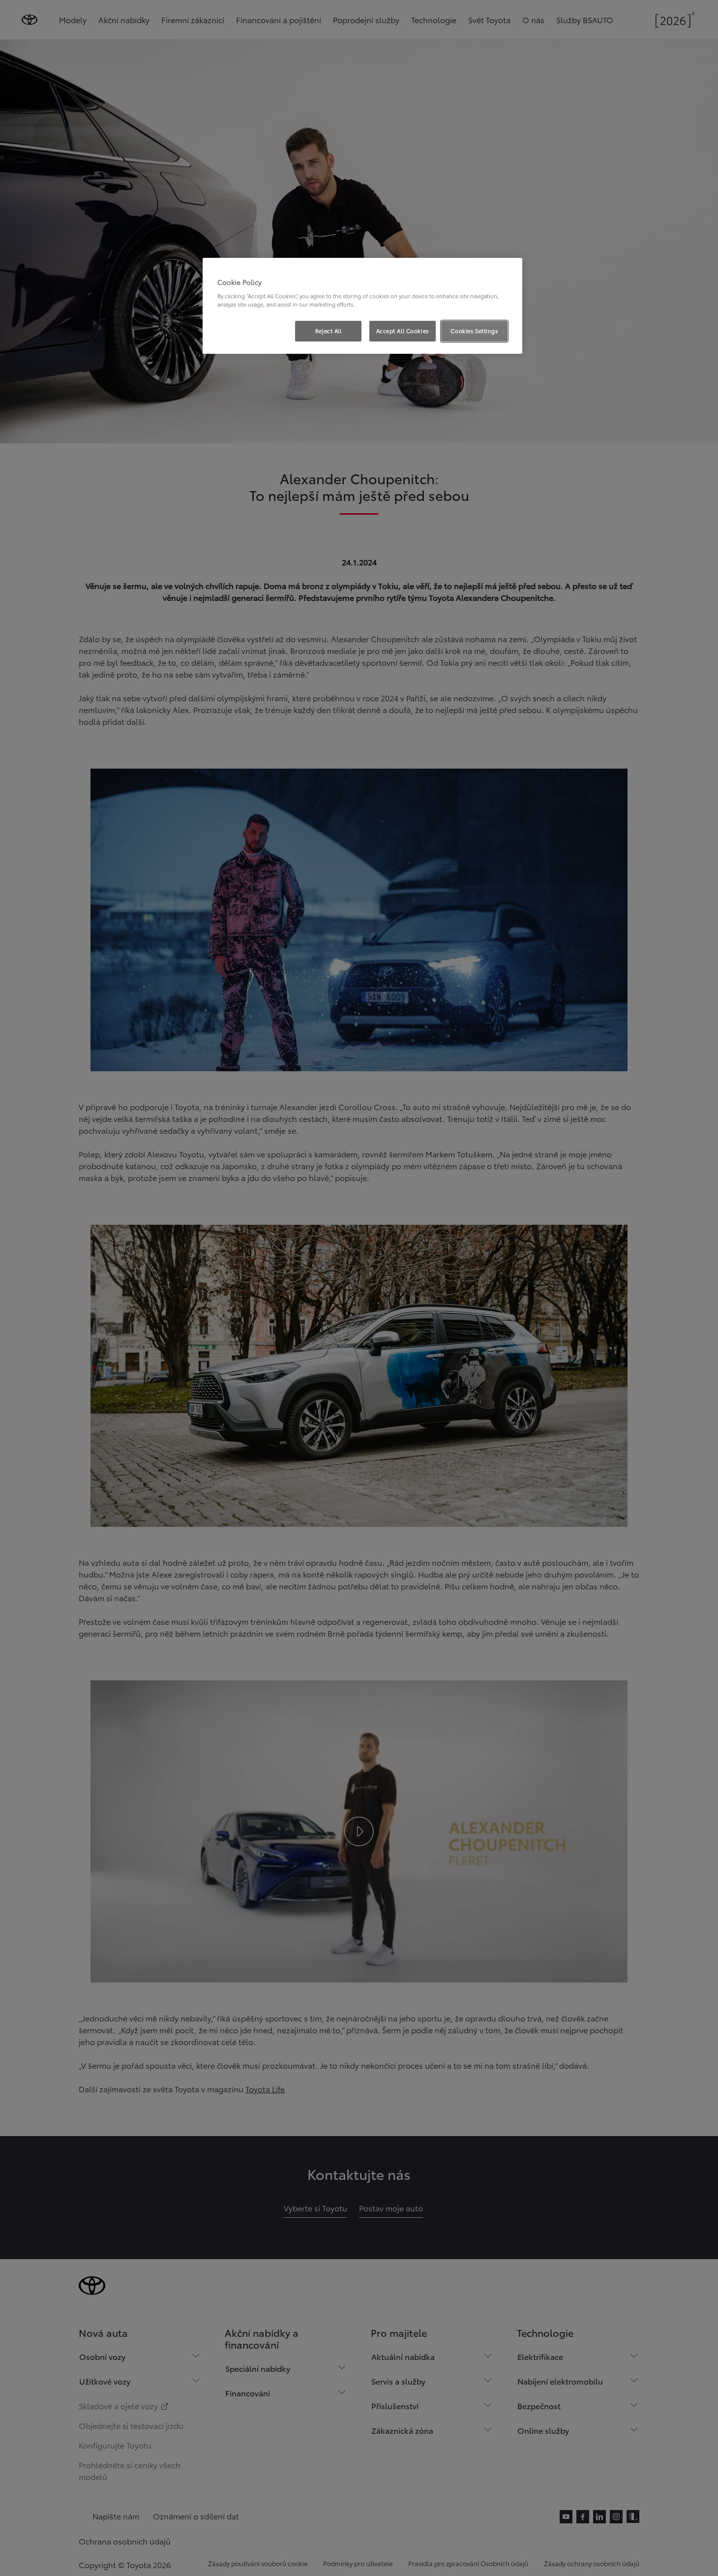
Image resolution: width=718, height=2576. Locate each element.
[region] (362, 306)
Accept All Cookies (403, 331)
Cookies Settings (474, 331)
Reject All (329, 331)
